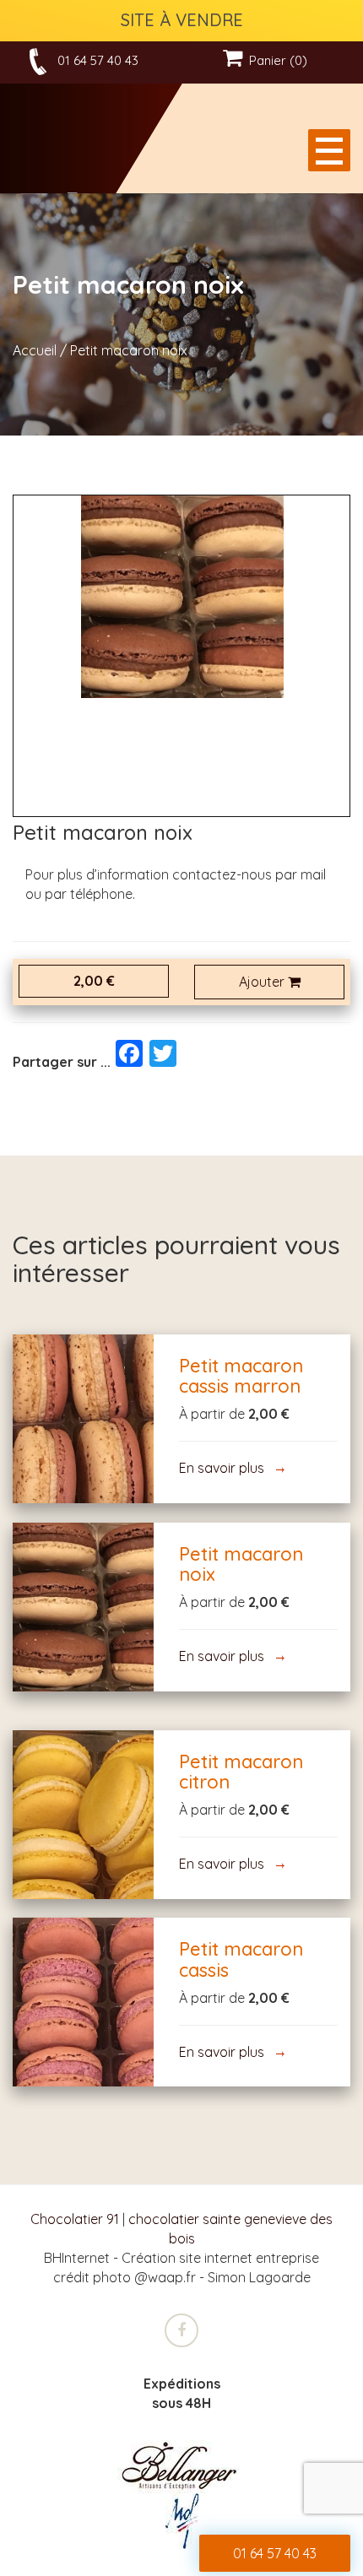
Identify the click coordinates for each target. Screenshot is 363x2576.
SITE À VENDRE (182, 20)
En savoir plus (83, 1418)
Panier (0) (275, 60)
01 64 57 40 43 (98, 60)
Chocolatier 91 (75, 2219)
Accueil (35, 350)
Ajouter (263, 982)
